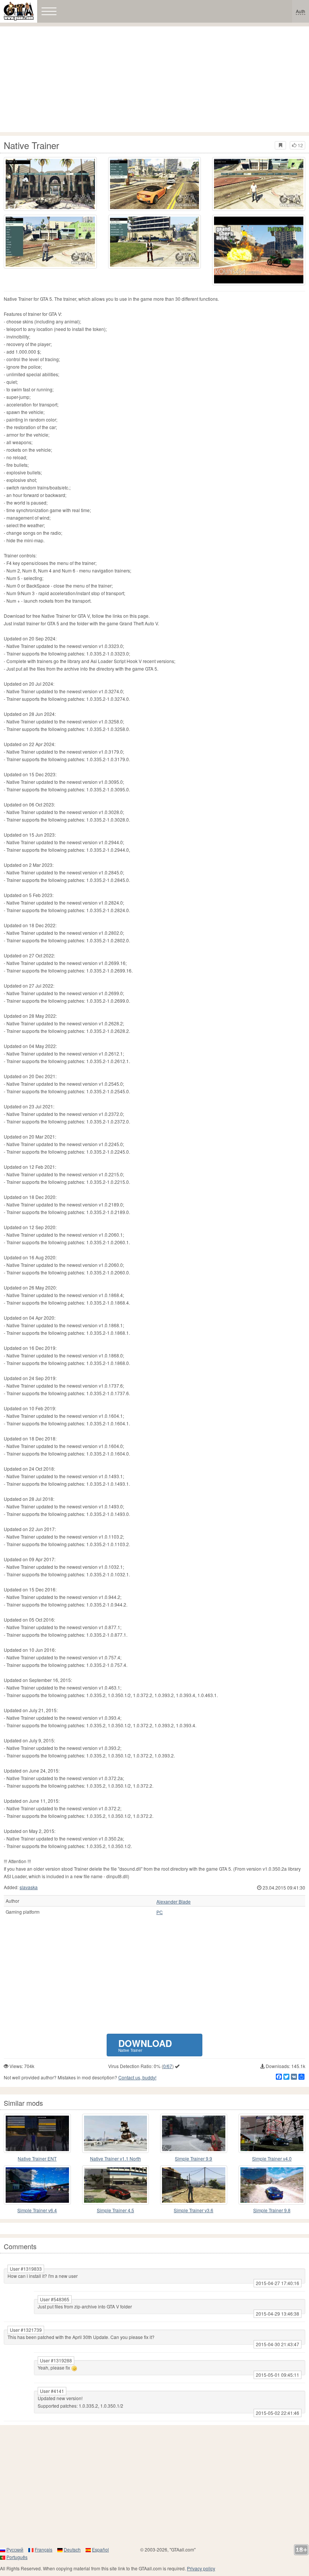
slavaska (29, 1887)
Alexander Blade (174, 1902)
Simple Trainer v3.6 (194, 2210)
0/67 (168, 2066)
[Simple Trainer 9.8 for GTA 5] (272, 2185)
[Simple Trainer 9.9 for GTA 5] (194, 2133)
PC (160, 1912)
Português (17, 2557)
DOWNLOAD (145, 2045)
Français (44, 2549)
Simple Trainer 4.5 (115, 2210)
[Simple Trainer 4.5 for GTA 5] (116, 2185)
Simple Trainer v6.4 (37, 2210)
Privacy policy (201, 2568)
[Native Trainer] (259, 250)
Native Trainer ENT (37, 2158)
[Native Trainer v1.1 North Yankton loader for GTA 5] (116, 2133)
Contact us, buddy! (137, 2077)
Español (100, 2549)
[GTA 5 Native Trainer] (50, 184)
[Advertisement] (154, 79)
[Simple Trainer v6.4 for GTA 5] (37, 2185)
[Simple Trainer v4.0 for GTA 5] (272, 2133)
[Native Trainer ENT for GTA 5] (37, 2133)
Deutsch (72, 2549)
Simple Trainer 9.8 (272, 2210)
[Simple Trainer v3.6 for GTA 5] (194, 2185)
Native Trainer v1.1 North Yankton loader (115, 2159)
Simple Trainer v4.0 (272, 2158)
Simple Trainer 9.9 (194, 2158)
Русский (15, 2549)
